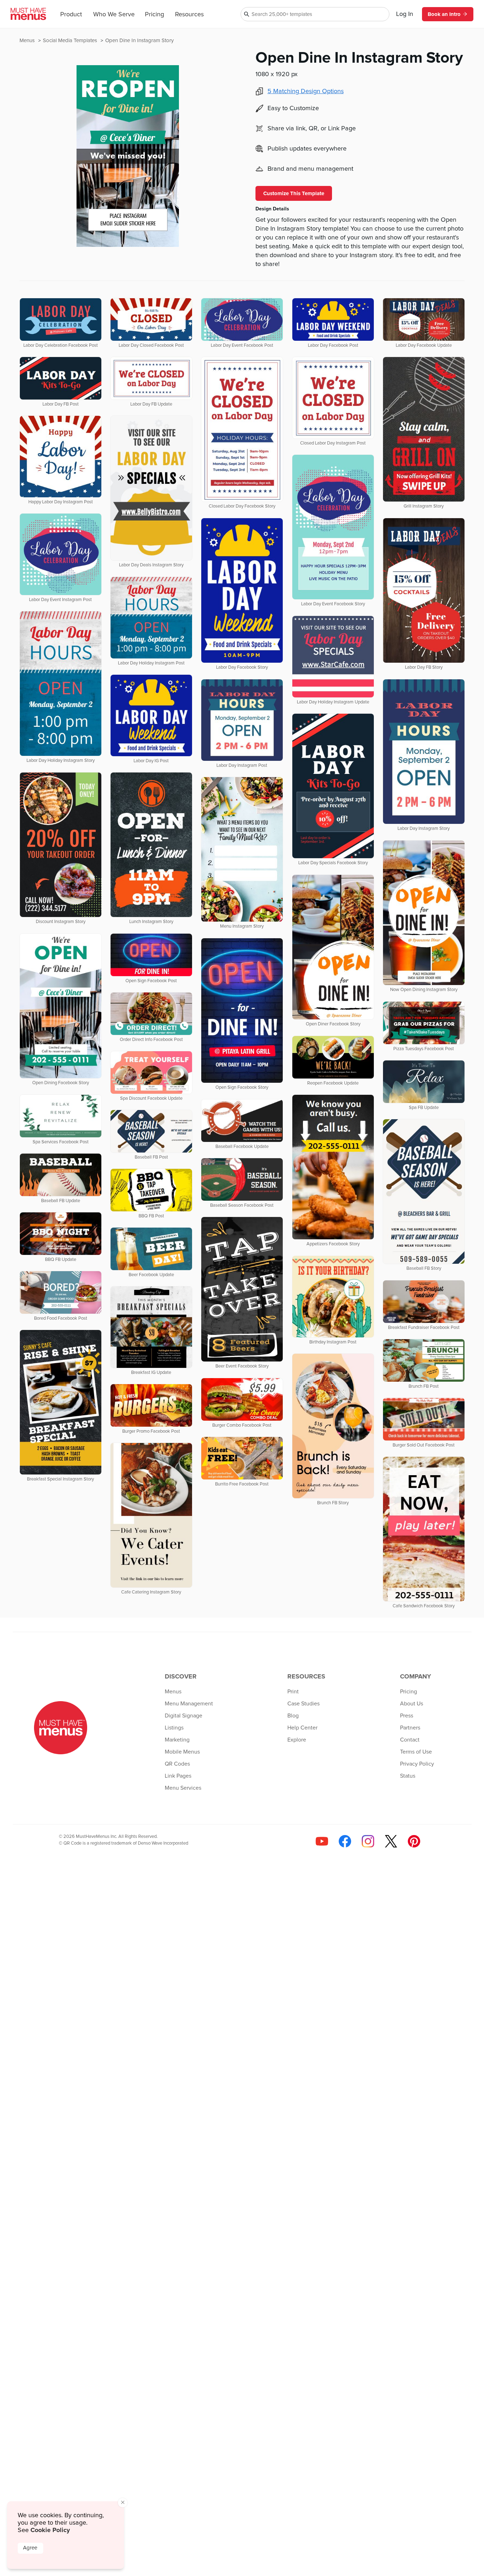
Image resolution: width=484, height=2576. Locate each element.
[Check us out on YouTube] (322, 1841)
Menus (28, 41)
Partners (410, 1728)
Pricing (154, 15)
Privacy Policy (417, 1764)
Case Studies (303, 1704)
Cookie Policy (50, 2530)
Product (71, 15)
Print (293, 1692)
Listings (174, 1728)
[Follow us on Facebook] (345, 1841)
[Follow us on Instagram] (368, 1841)
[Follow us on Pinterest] (414, 1841)
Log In (405, 14)
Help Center (302, 1728)
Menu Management (189, 1704)
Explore (297, 1740)
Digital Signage (184, 1716)
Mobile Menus (182, 1752)
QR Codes (177, 1764)
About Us (412, 1704)
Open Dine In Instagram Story (139, 41)
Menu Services (183, 1788)
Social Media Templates (71, 41)
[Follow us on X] (391, 1841)
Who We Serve (114, 15)
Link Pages (178, 1776)
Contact (410, 1740)
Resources (189, 15)
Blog (293, 1716)
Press (407, 1716)
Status (408, 1776)
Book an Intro (444, 14)
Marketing (177, 1740)
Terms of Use (416, 1752)
